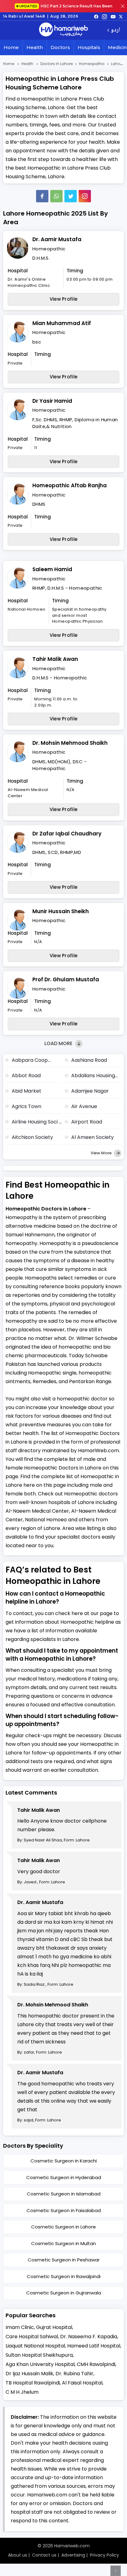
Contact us (44, 2555)
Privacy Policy (104, 2555)
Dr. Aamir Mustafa (57, 239)
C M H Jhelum (22, 2392)
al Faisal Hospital (82, 2383)
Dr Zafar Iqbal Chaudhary (67, 834)
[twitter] (121, 16)
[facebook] (96, 16)
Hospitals (89, 47)
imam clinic (20, 2327)
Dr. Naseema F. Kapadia (89, 2337)
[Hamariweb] (63, 30)
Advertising (73, 2555)
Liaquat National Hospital (35, 2346)
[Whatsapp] (56, 196)
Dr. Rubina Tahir (74, 2374)
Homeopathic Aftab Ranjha (70, 485)
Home (11, 47)
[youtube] (113, 16)
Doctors (60, 47)
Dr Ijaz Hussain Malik (29, 2374)
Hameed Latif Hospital (94, 2346)
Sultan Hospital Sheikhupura (39, 2355)
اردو (115, 30)
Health (35, 47)
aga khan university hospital (40, 2364)
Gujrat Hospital (54, 2327)
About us (18, 2555)
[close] (123, 6)
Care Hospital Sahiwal (32, 2337)
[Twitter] (71, 196)
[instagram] (85, 196)
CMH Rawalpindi (96, 2364)
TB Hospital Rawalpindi (33, 2383)
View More (102, 1153)
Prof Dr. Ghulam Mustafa (66, 979)
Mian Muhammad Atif (62, 323)
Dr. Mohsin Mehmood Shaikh (70, 743)
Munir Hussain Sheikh (61, 911)
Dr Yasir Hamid (52, 401)
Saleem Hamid (52, 569)
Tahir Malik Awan (55, 659)
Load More (59, 1043)
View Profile (64, 299)
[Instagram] (104, 16)
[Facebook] (42, 196)
